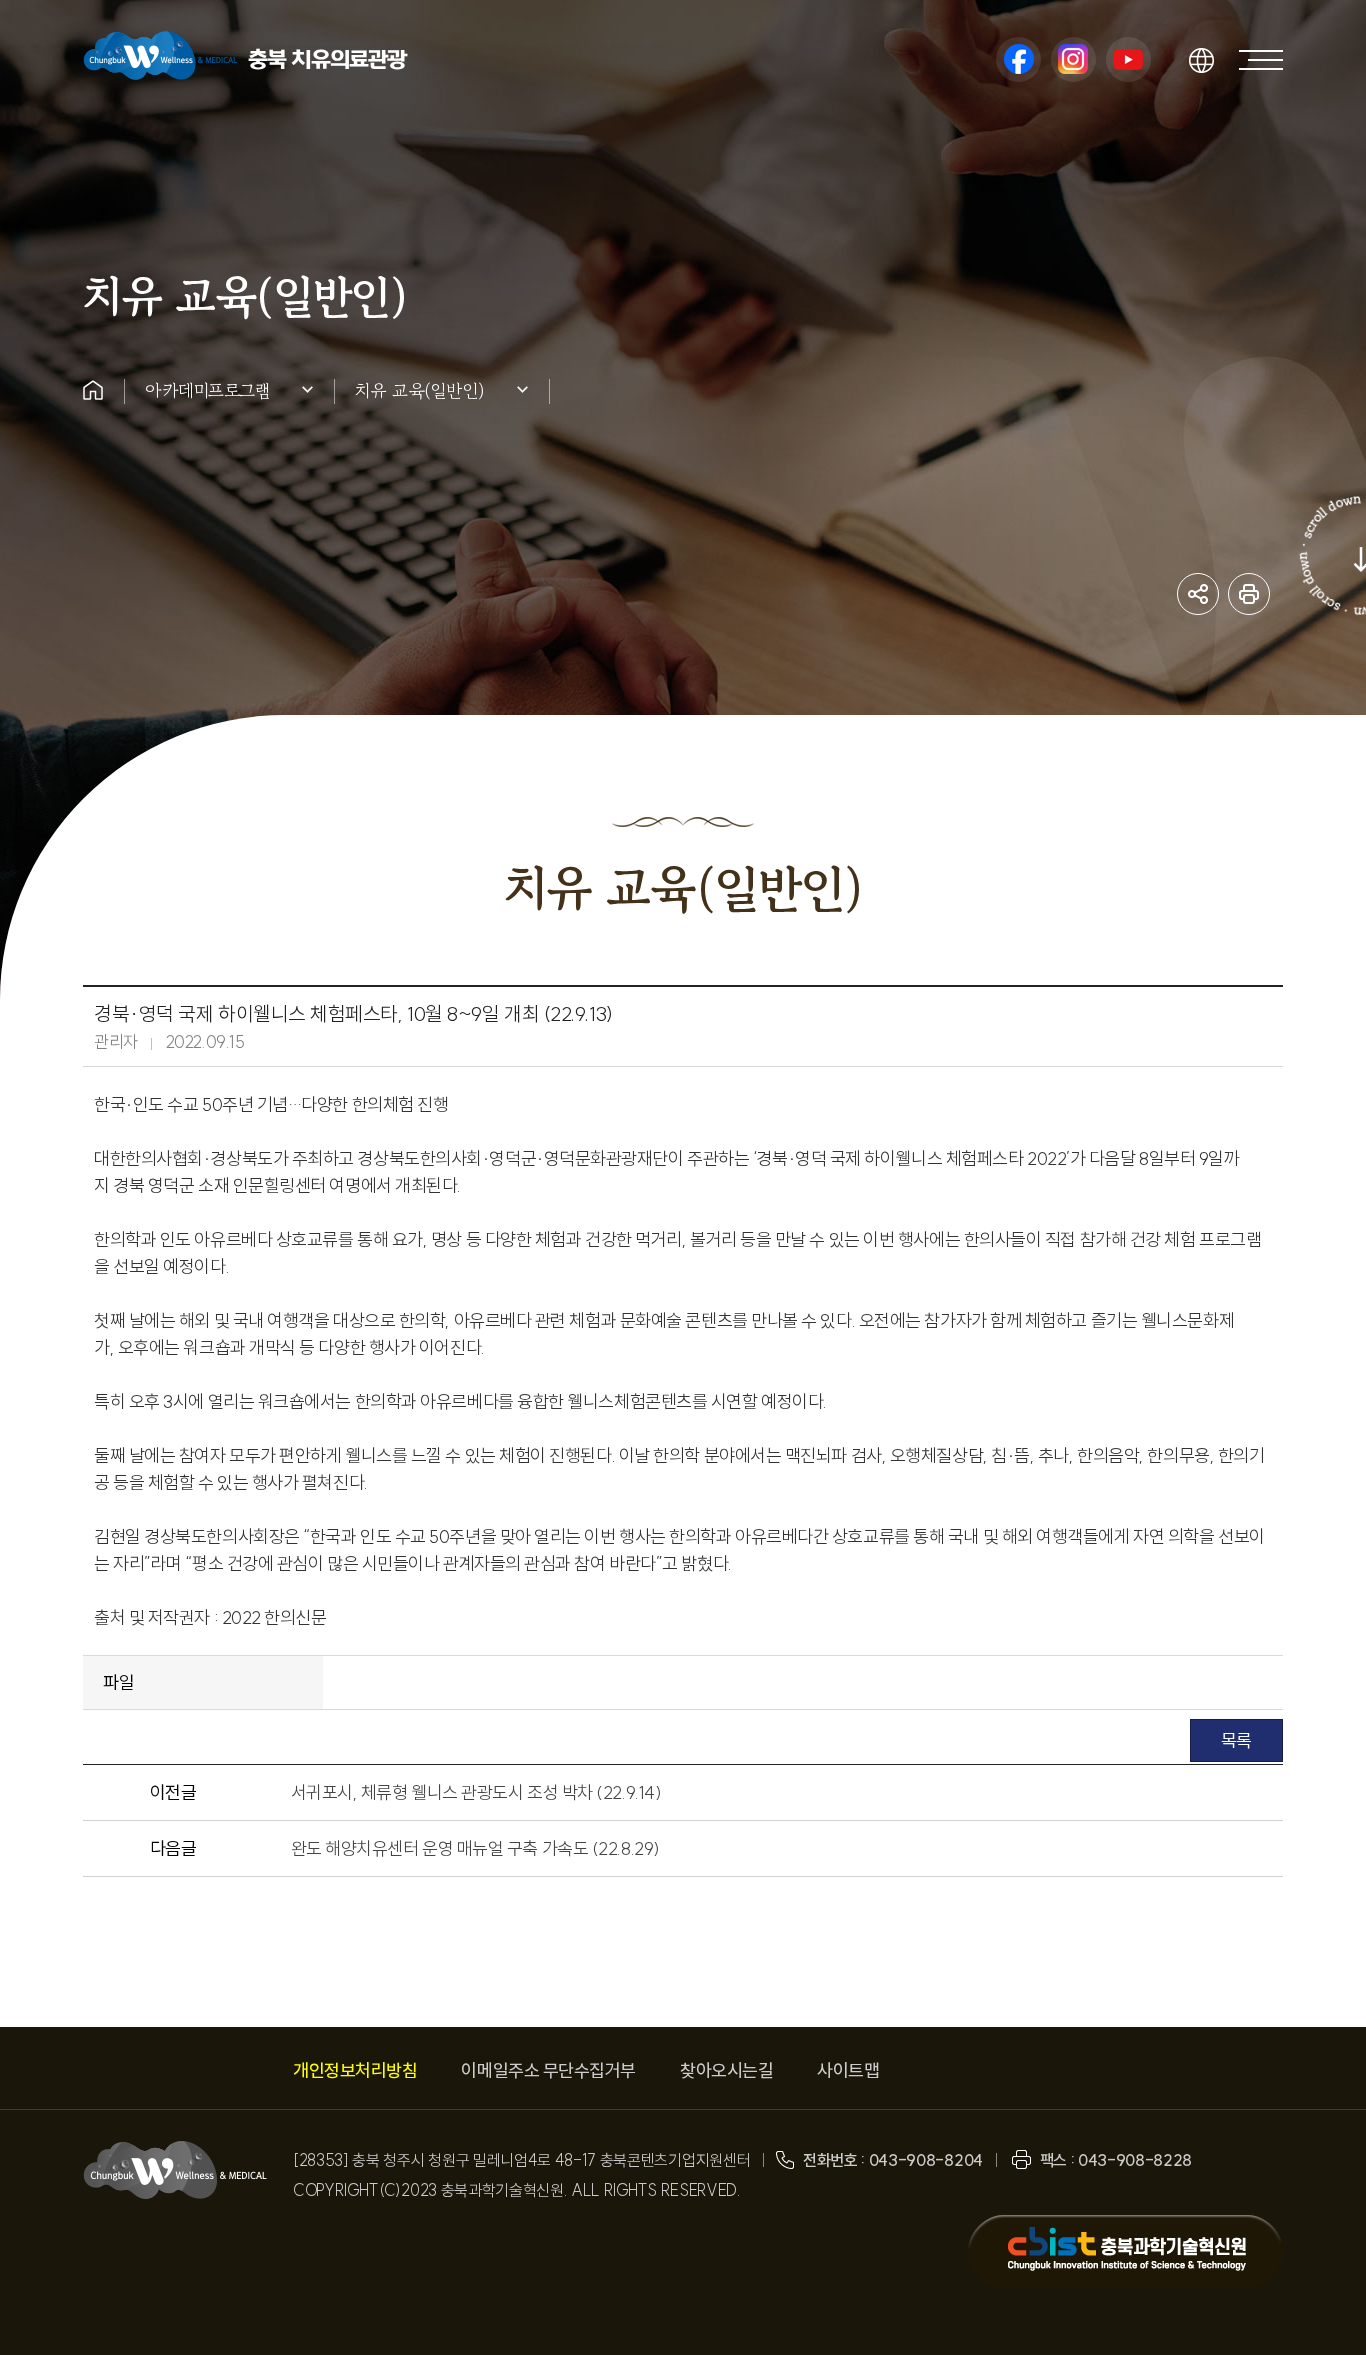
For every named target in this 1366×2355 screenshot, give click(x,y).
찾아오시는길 (726, 2070)
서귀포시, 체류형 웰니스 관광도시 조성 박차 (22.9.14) (476, 1792)
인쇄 (1249, 594)
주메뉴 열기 (1261, 60)
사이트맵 (848, 2070)
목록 (1236, 1740)
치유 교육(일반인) (420, 390)
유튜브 (1128, 59)
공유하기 (1198, 594)
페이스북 (1018, 59)
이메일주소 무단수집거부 (548, 2070)
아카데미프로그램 (207, 390)
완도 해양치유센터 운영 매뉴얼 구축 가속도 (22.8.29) (475, 1848)
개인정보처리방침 (355, 2070)
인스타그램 (1073, 59)
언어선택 (1201, 60)
